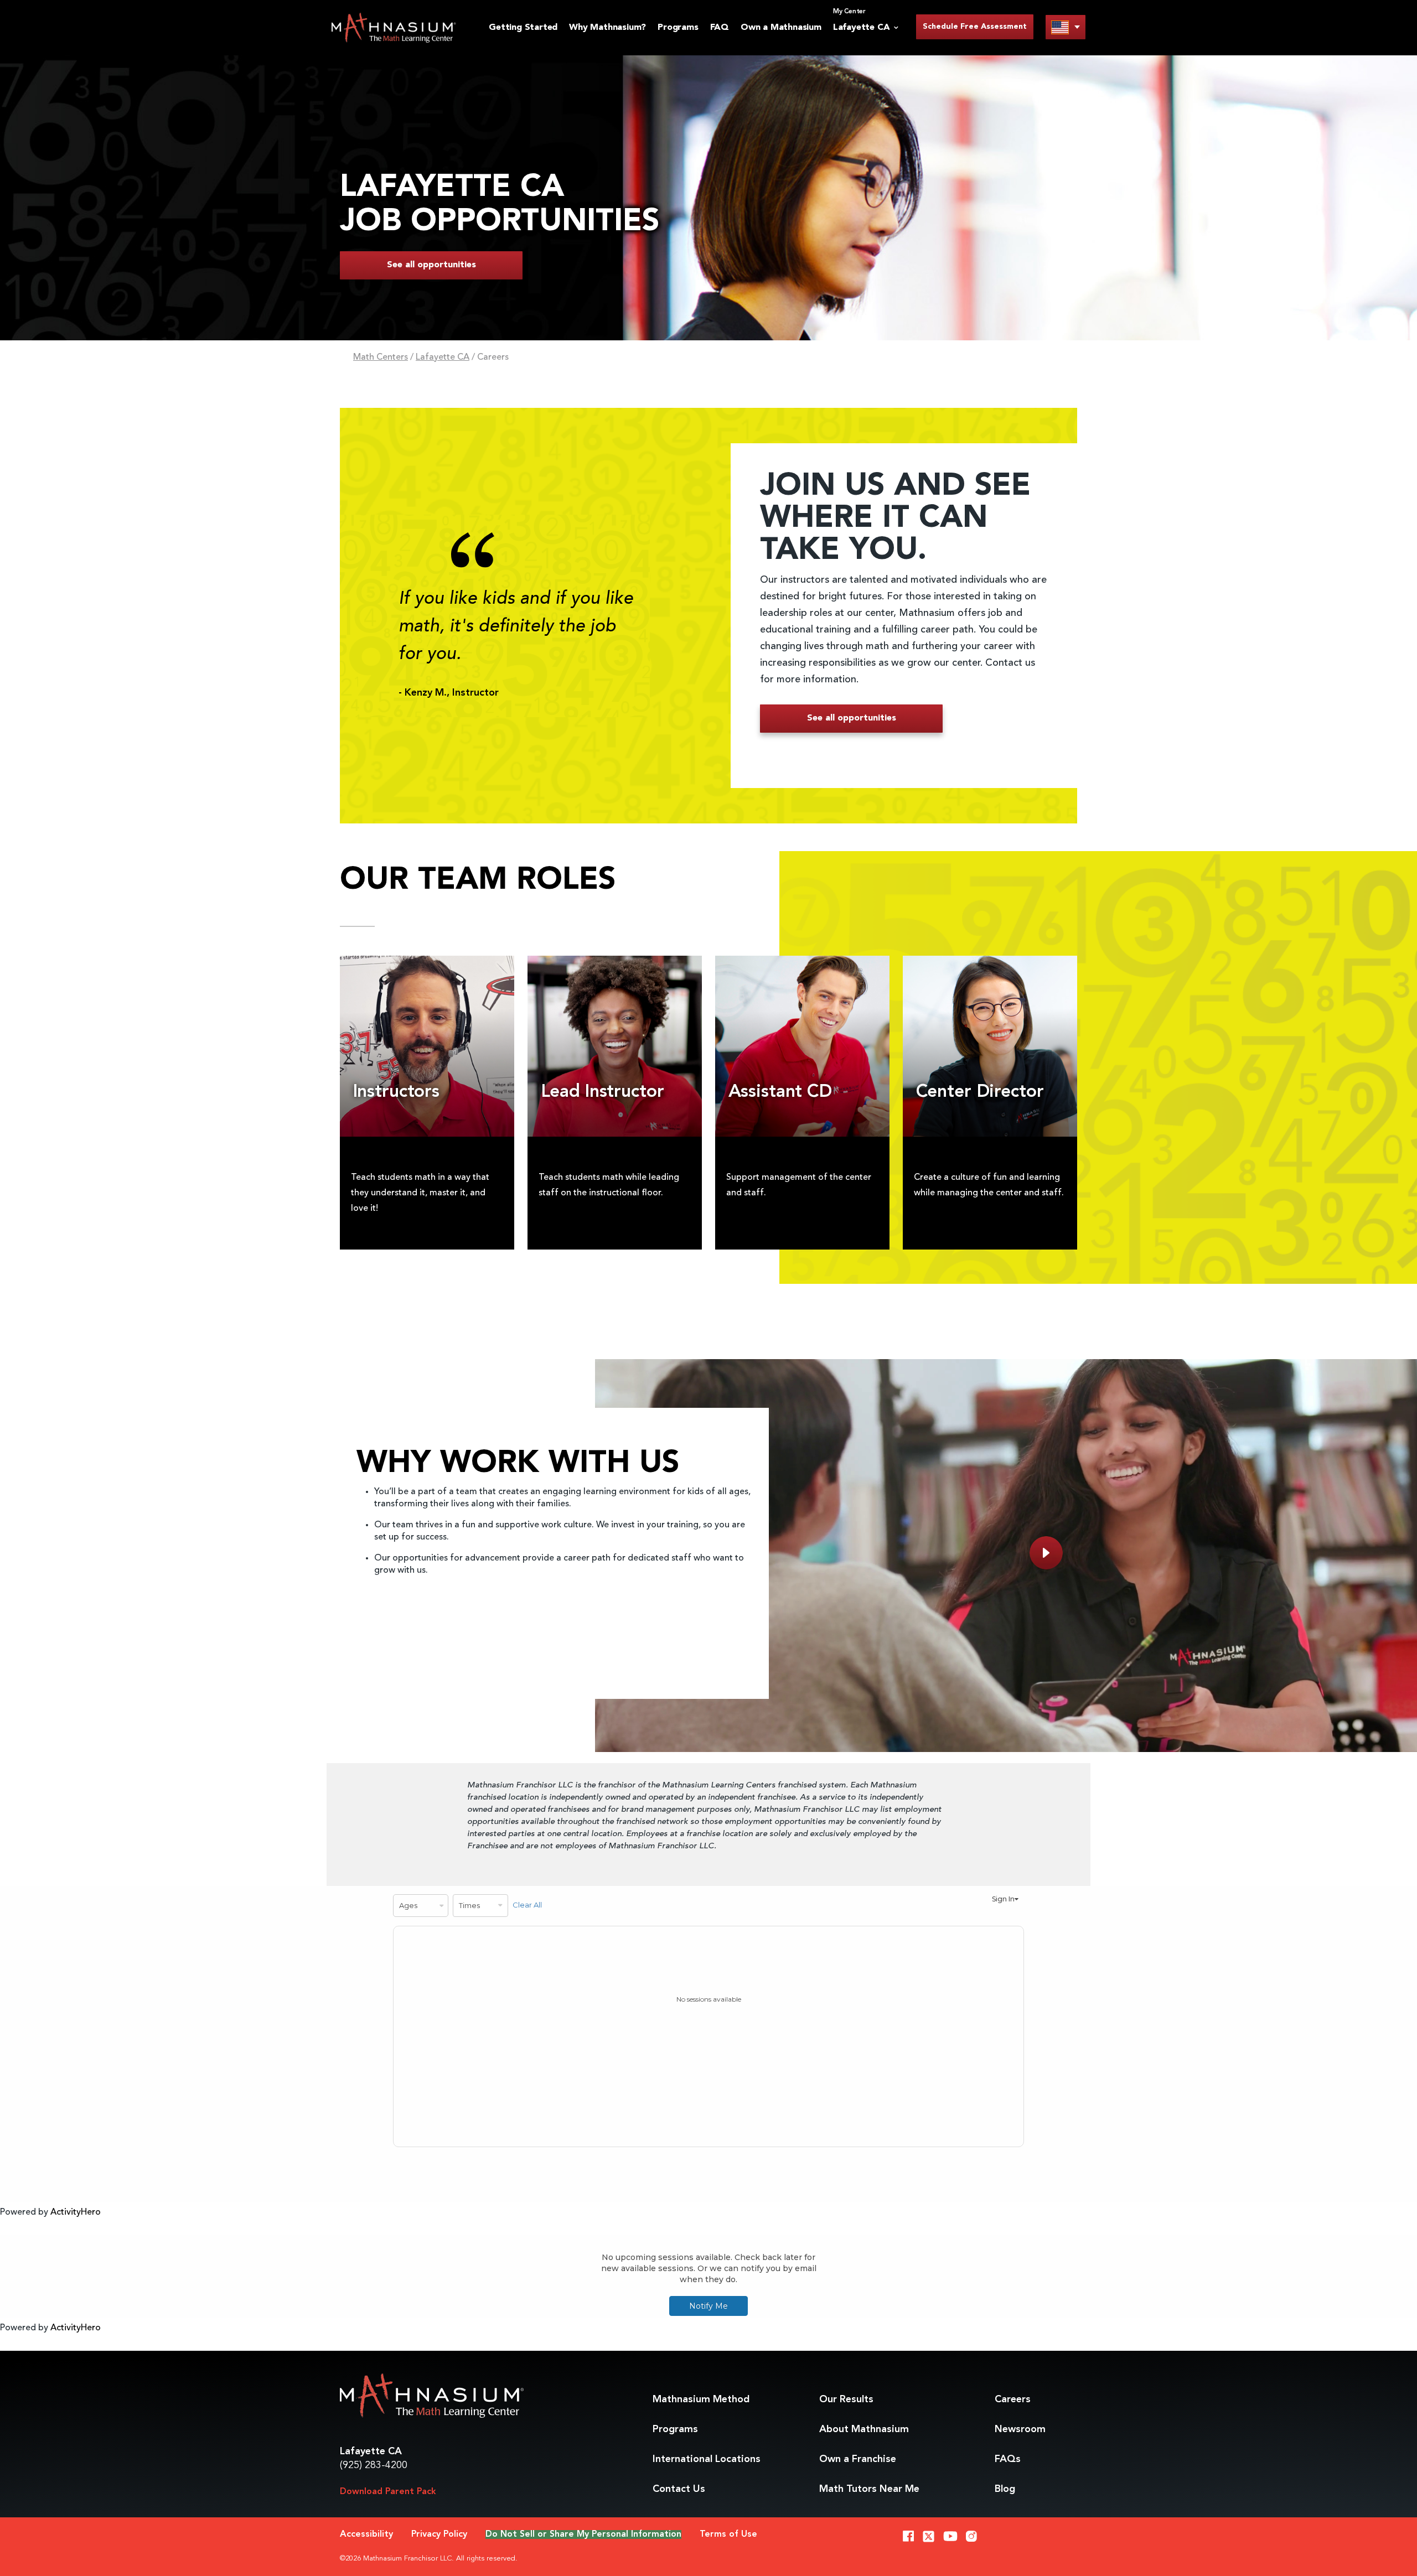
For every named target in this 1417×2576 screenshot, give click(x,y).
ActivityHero (76, 2212)
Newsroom (1020, 2429)
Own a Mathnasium (781, 28)
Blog (1005, 2489)
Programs (678, 28)
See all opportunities (431, 265)
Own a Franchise (858, 2459)
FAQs (1008, 2459)
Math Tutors (869, 2489)
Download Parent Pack (388, 2492)
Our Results (846, 2399)
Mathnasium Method (701, 2399)
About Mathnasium (864, 2429)
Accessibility (366, 2534)
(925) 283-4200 (374, 2465)
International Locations (707, 2459)
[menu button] (1066, 27)
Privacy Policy (439, 2534)
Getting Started (523, 28)
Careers (1013, 2399)
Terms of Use (728, 2534)
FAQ (720, 28)
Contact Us (679, 2489)
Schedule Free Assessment (975, 27)
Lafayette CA (443, 357)
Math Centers (381, 357)
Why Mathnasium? (607, 28)
